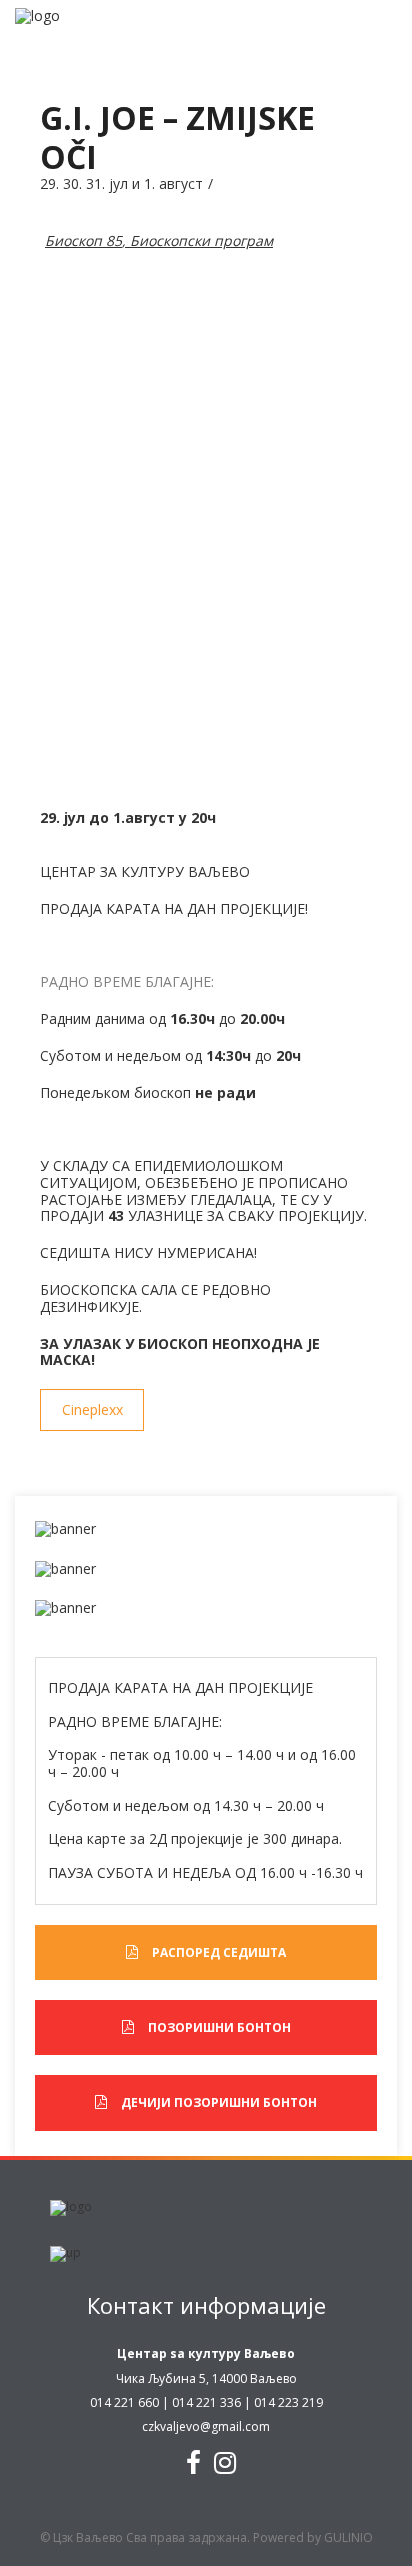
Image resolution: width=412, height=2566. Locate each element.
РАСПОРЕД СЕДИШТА (219, 1952)
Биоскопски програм (201, 240)
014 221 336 (206, 2402)
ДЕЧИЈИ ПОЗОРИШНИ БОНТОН (219, 2102)
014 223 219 (288, 2402)
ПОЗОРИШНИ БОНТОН (219, 2027)
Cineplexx (92, 1409)
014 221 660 (124, 2402)
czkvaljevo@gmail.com (206, 2426)
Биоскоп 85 (83, 240)
